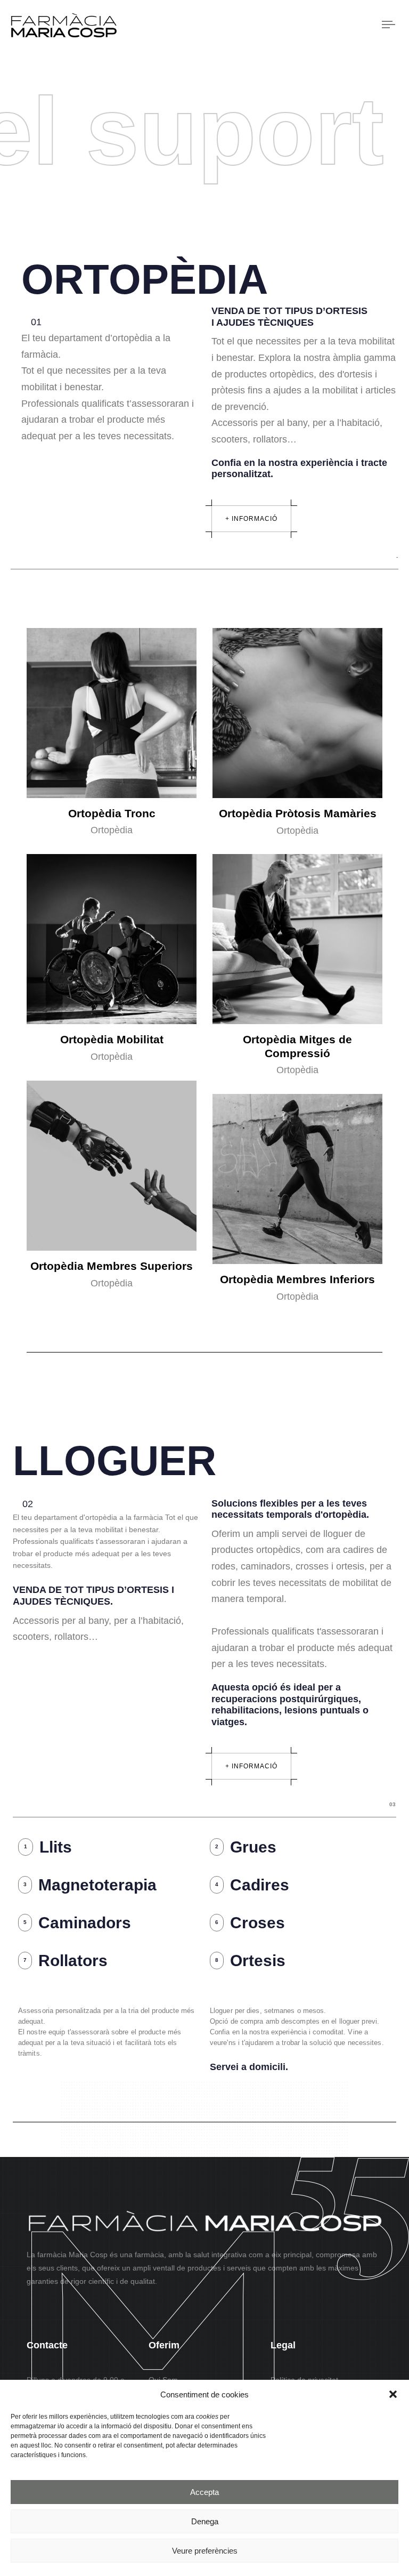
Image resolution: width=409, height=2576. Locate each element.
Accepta (204, 2492)
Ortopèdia (112, 830)
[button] (393, 2394)
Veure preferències (205, 2551)
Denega (205, 2521)
